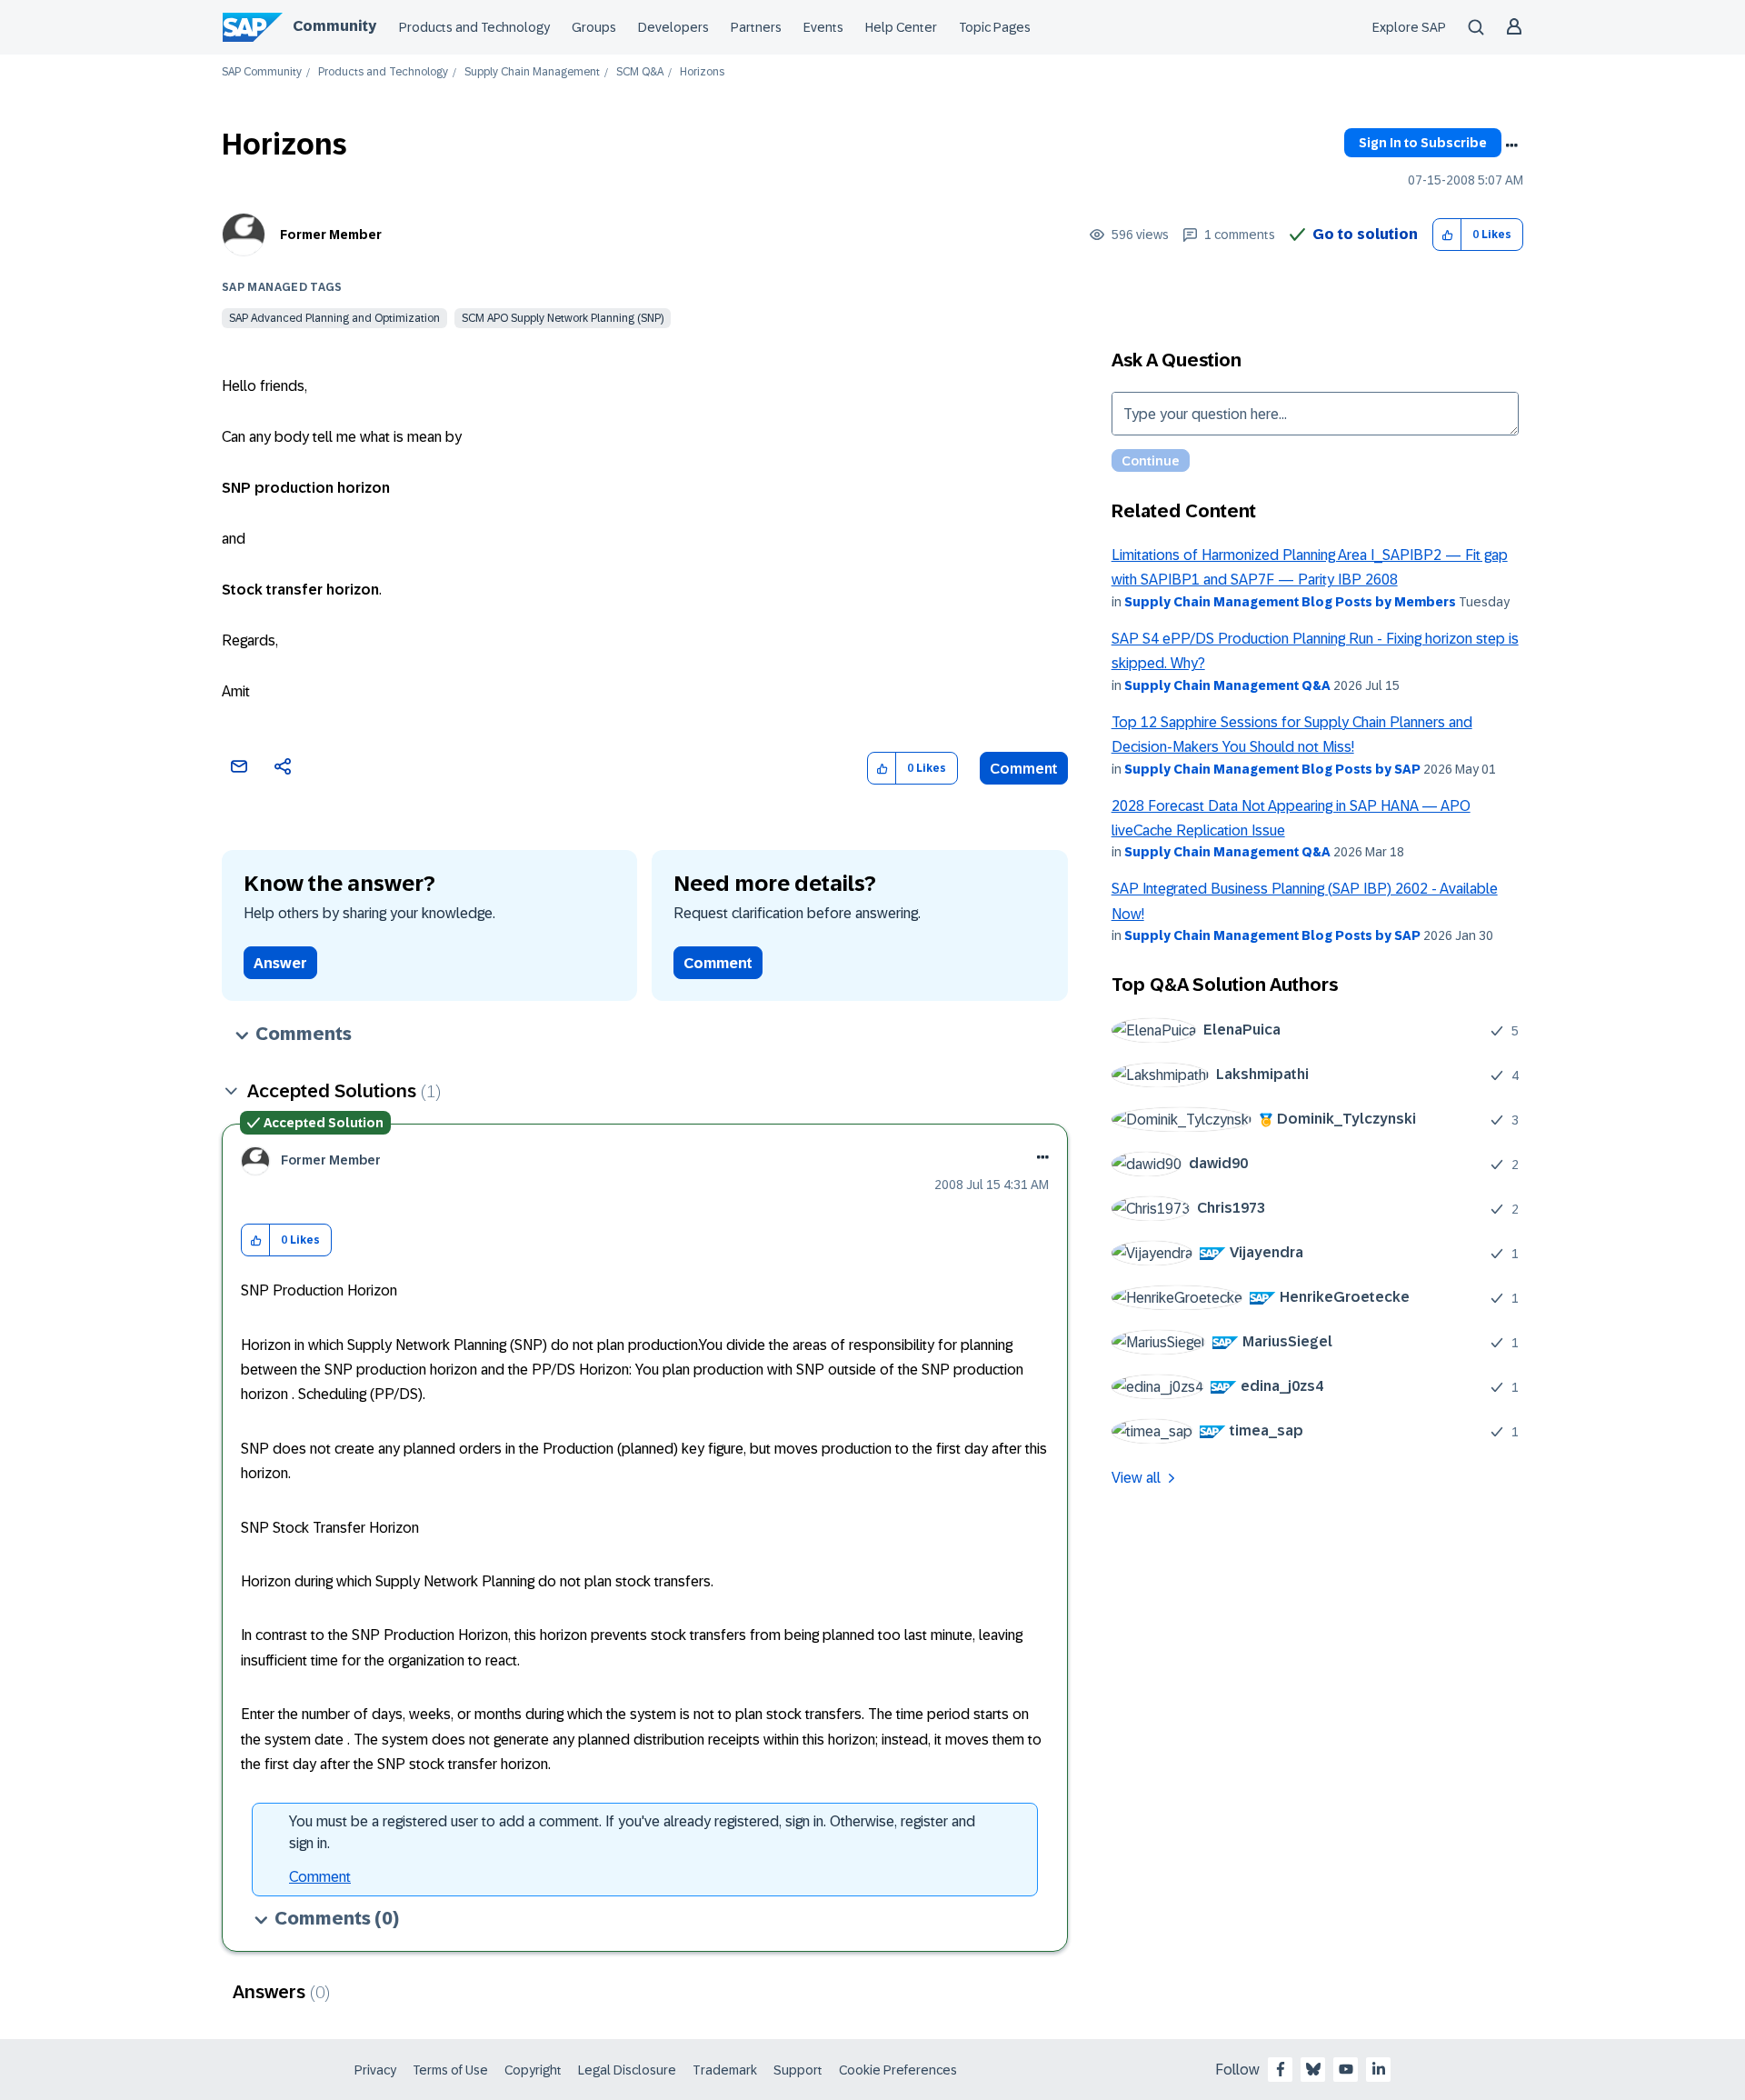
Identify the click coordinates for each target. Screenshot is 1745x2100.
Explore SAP (1409, 27)
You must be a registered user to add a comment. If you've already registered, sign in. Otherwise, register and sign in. (632, 1832)
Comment (1024, 769)
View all (1136, 1478)
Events (823, 27)
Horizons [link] (702, 72)
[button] (1447, 235)
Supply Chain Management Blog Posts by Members (1290, 602)
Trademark (725, 2070)
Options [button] (1511, 145)
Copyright (533, 2070)
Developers (673, 27)
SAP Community (262, 72)
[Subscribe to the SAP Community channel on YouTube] (1346, 2069)
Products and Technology (474, 27)
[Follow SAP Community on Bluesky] (1313, 2069)
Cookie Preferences (898, 2070)
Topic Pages (995, 27)
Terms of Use (450, 2070)
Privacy (375, 2070)
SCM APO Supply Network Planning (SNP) (563, 318)
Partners (756, 27)
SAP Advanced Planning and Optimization (334, 318)
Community (334, 26)
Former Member (331, 235)
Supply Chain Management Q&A (1227, 685)
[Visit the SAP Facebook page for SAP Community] (1281, 2069)
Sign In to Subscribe (1423, 143)
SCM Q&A (640, 72)
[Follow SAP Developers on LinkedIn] (1379, 2069)
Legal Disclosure (627, 2070)
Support (798, 2070)
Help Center (901, 27)
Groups (594, 27)
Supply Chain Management (532, 72)
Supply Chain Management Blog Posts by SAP (1272, 769)
